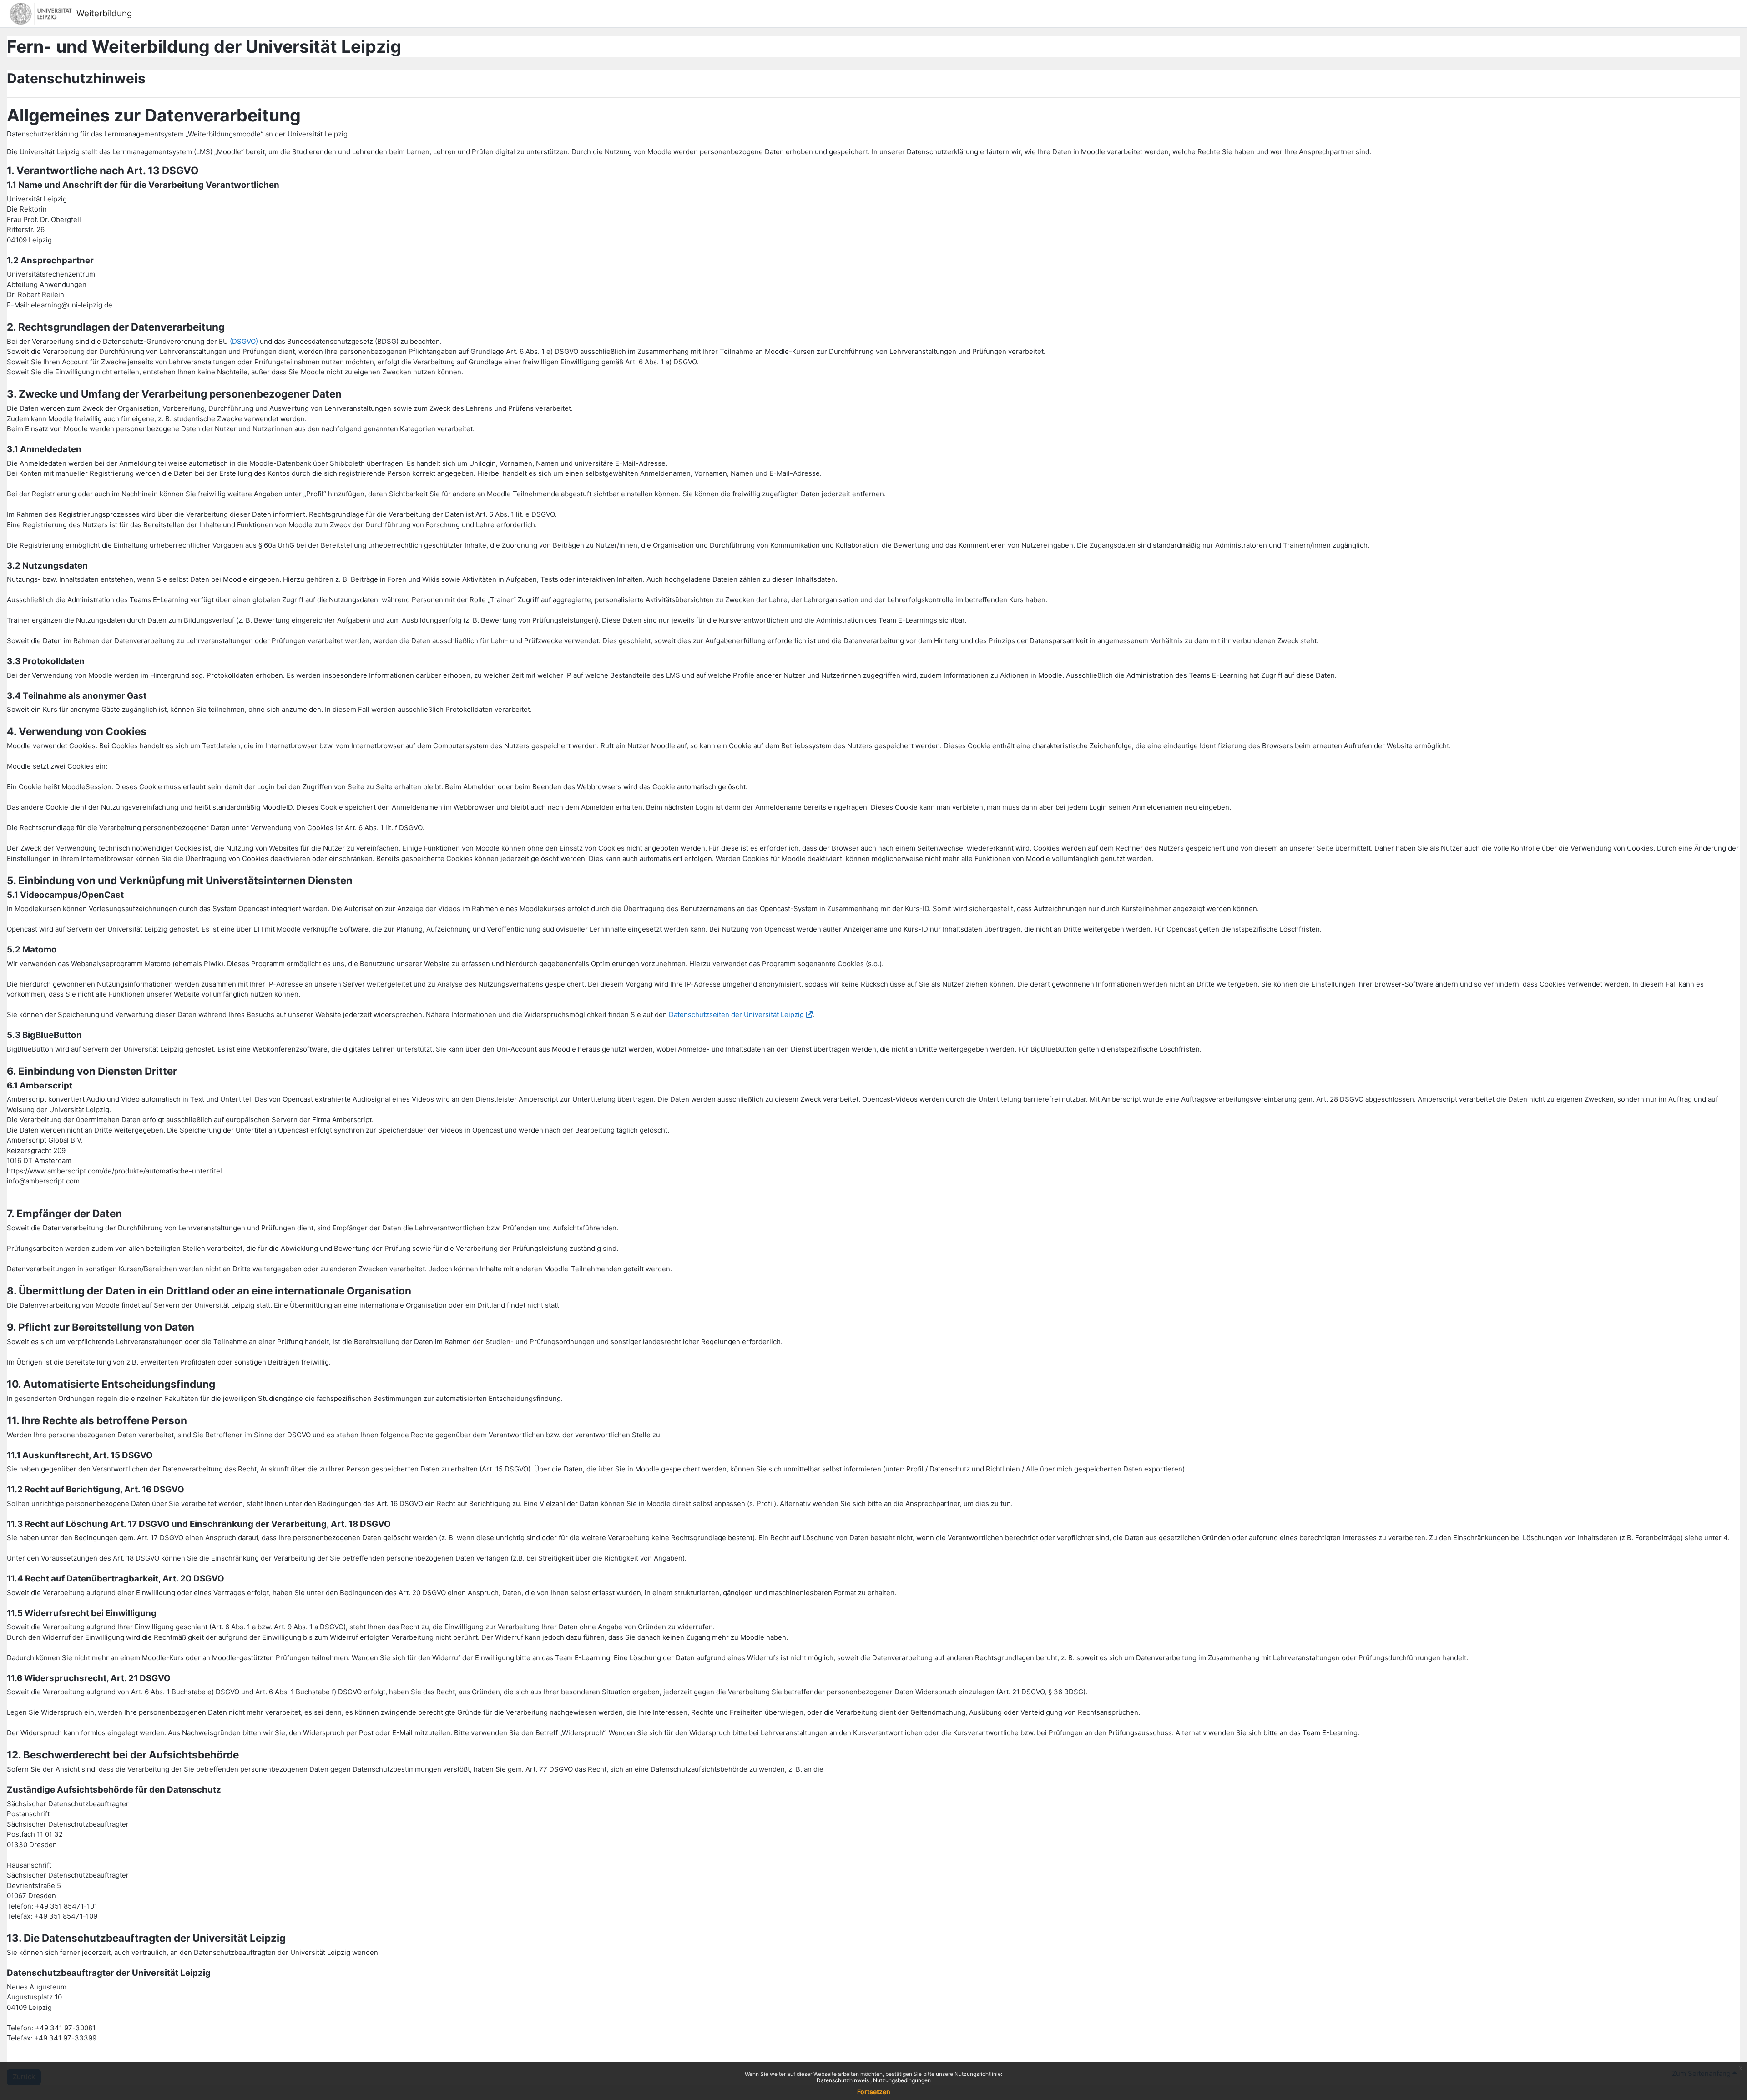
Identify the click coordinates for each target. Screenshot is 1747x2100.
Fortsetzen (874, 2092)
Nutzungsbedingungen (902, 2080)
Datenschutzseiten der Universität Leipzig (736, 1015)
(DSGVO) (244, 341)
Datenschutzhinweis (843, 2080)
